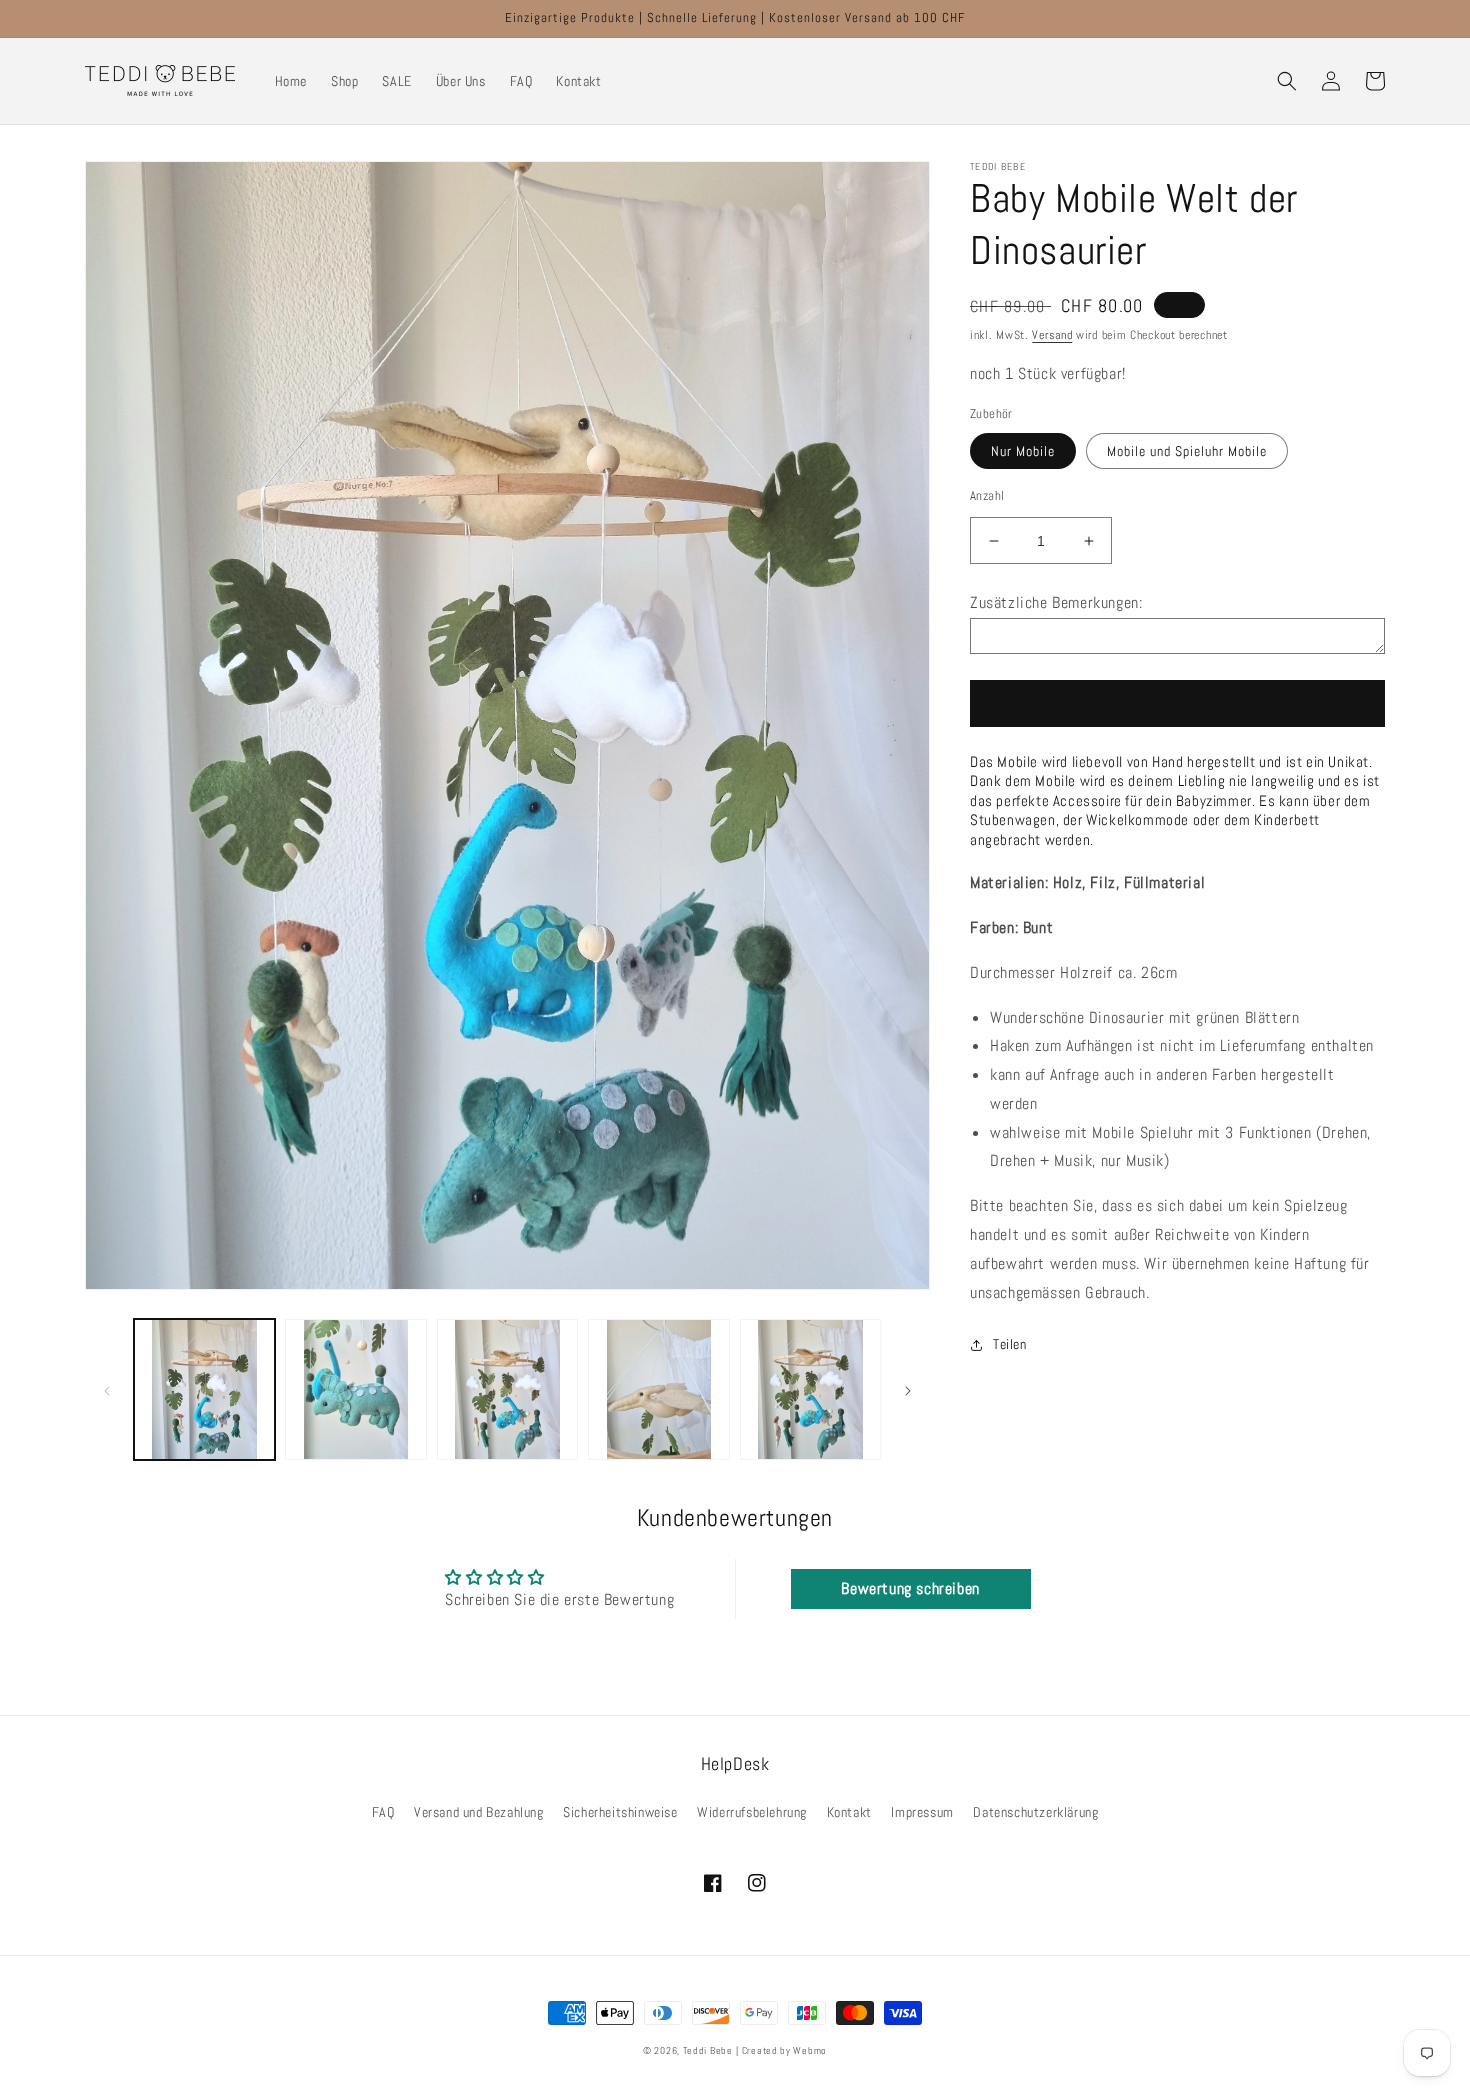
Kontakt (849, 1812)
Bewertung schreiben (910, 1588)
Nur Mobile (1023, 451)
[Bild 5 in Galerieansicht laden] (810, 1389)
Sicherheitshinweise (620, 1812)
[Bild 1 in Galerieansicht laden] (204, 1389)
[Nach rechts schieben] (908, 1389)
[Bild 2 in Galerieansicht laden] (355, 1389)
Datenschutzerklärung (1035, 1812)
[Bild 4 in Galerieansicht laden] (658, 1389)
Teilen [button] (1010, 1344)
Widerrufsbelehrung (752, 1812)
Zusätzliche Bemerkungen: (1056, 602)
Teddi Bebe (708, 2050)
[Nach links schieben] (107, 1389)
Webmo (810, 2050)
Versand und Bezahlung (479, 1812)
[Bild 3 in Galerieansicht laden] (507, 1389)
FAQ (383, 1812)
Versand (1052, 335)
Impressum (922, 1812)
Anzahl (987, 495)
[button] (1287, 81)
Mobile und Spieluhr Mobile (1187, 451)
